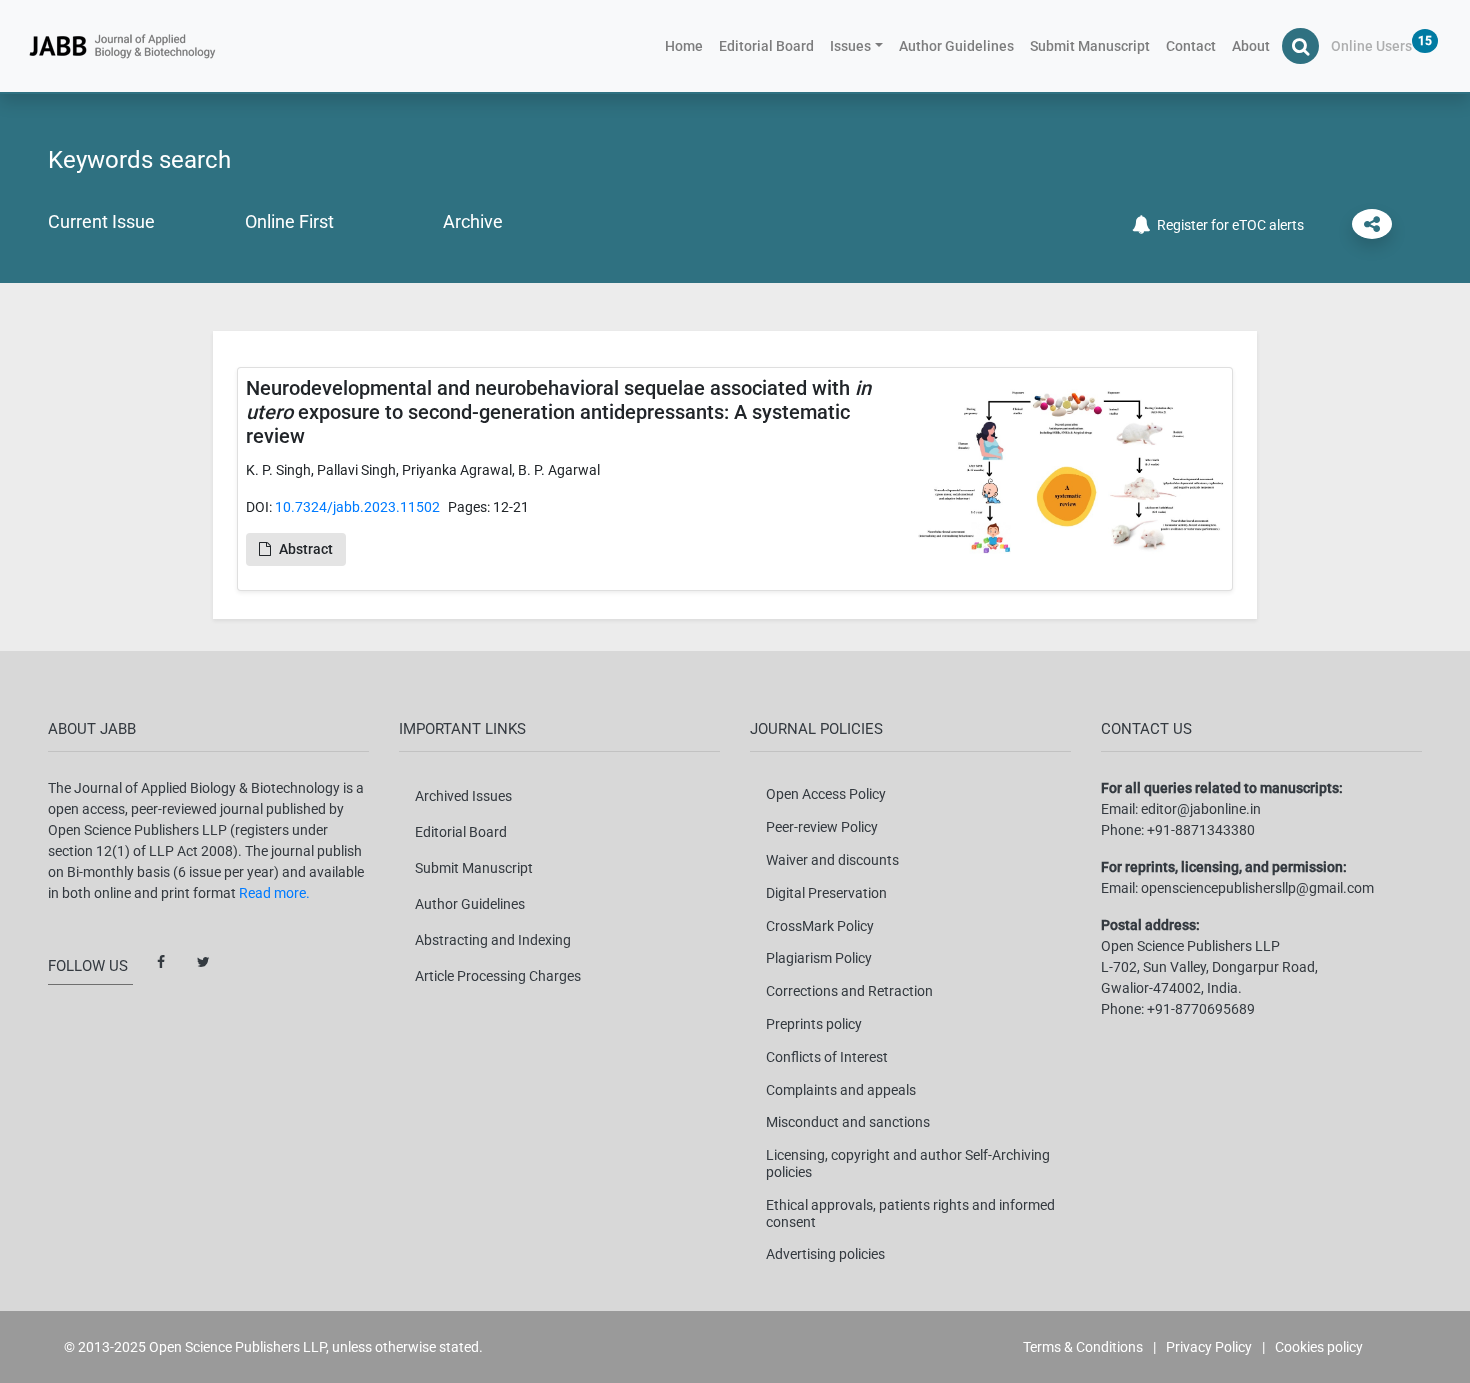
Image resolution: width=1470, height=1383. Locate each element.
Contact (1191, 46)
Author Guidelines (956, 46)
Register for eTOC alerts (1227, 225)
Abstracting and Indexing (493, 940)
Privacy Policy (1209, 1347)
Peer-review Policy (822, 827)
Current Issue (101, 221)
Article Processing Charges (498, 976)
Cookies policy (1319, 1347)
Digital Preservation (826, 893)
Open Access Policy (826, 794)
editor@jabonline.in (1201, 809)
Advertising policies (825, 1254)
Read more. (274, 893)
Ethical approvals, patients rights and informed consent (910, 1213)
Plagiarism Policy (819, 958)
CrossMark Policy (820, 926)
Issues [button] (850, 46)
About (1251, 46)
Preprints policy (814, 1024)
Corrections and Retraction (849, 991)
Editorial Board (766, 46)
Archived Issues (463, 796)
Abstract (306, 549)
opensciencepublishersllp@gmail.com (1257, 888)
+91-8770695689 (1201, 1009)
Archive (473, 221)
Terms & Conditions (1083, 1347)
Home (688, 45)
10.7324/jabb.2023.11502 (357, 507)
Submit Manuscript (1090, 46)
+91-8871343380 (1201, 830)
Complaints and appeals (841, 1090)
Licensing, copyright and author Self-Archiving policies (908, 1163)
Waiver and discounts (832, 860)
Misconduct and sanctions (848, 1122)
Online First (289, 221)
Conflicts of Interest (827, 1057)
